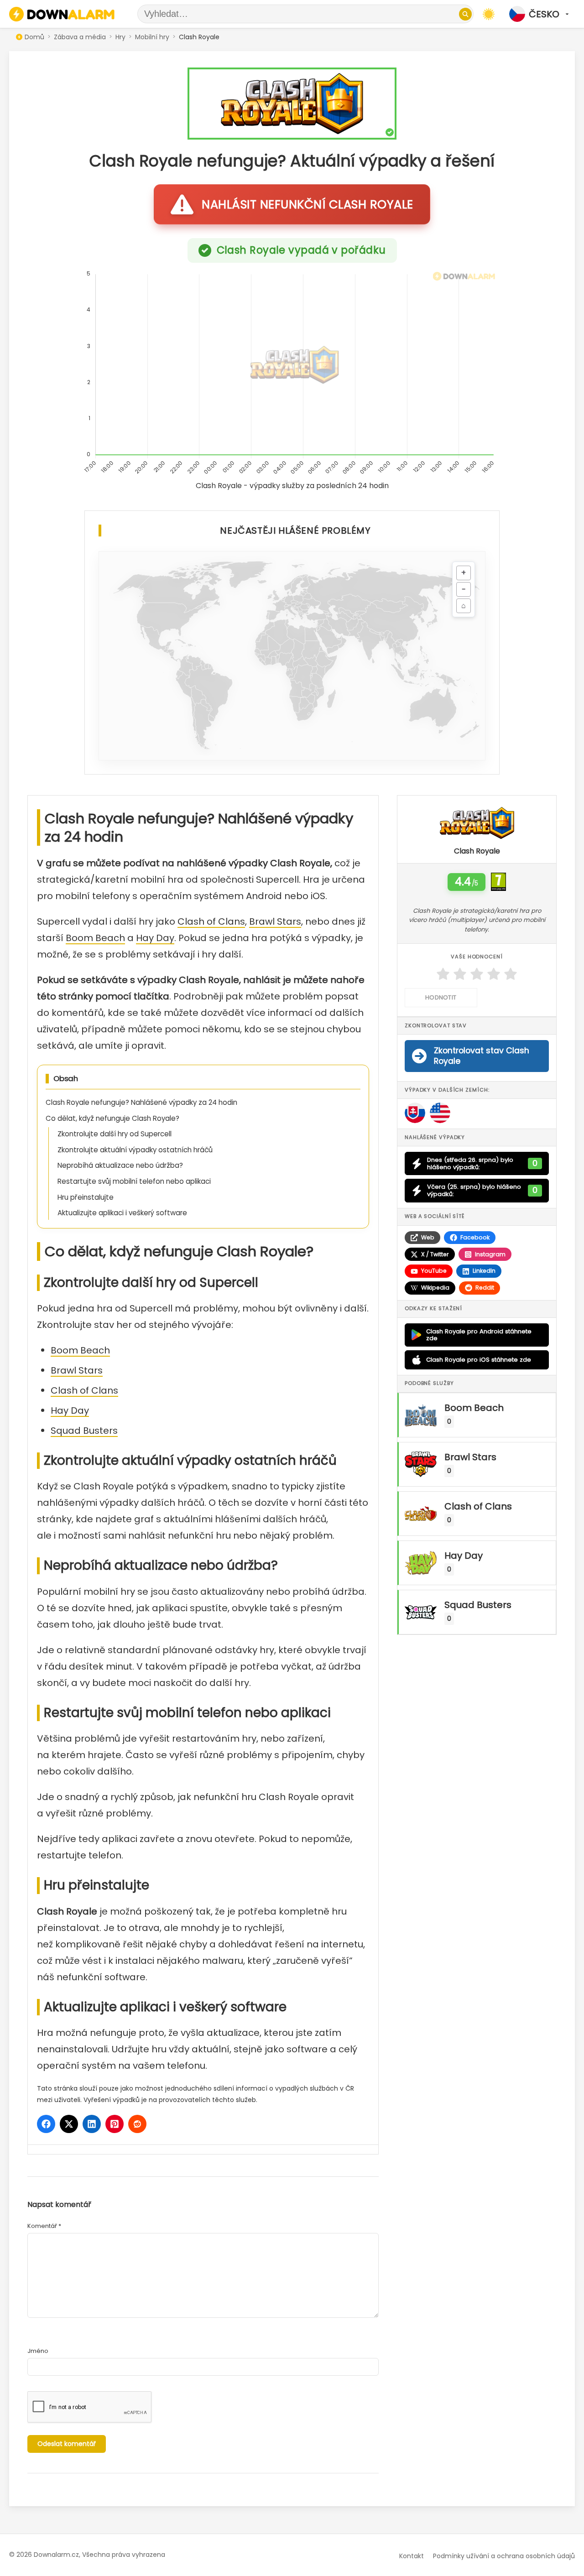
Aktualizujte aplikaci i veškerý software (122, 1213)
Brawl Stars (275, 921)
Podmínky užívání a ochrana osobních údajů (504, 2556)
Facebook (475, 1237)
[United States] (440, 1113)
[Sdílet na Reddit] (137, 2124)
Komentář (44, 2226)
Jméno (38, 2351)
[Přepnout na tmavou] (489, 14)
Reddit (485, 1288)
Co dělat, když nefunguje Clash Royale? (112, 1118)
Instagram (490, 1254)
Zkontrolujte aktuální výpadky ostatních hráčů (135, 1150)
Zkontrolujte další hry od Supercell (115, 1134)
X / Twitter (435, 1254)
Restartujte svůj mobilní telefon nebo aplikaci (134, 1181)
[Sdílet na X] (69, 2124)
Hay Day (155, 938)
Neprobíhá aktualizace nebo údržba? (120, 1165)
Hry (120, 37)
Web (428, 1237)
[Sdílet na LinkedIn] (92, 2124)
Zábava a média (80, 37)
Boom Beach (95, 938)
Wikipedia (435, 1288)
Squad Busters (84, 1431)
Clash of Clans (211, 921)
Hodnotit (441, 997)
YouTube (434, 1271)
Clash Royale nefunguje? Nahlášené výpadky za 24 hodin (141, 1102)
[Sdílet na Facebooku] (46, 2124)
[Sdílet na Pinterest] (115, 2124)
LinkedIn (484, 1271)
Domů (34, 37)
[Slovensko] (415, 1113)
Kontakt (412, 2556)
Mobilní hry (152, 37)
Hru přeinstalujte (86, 1197)
